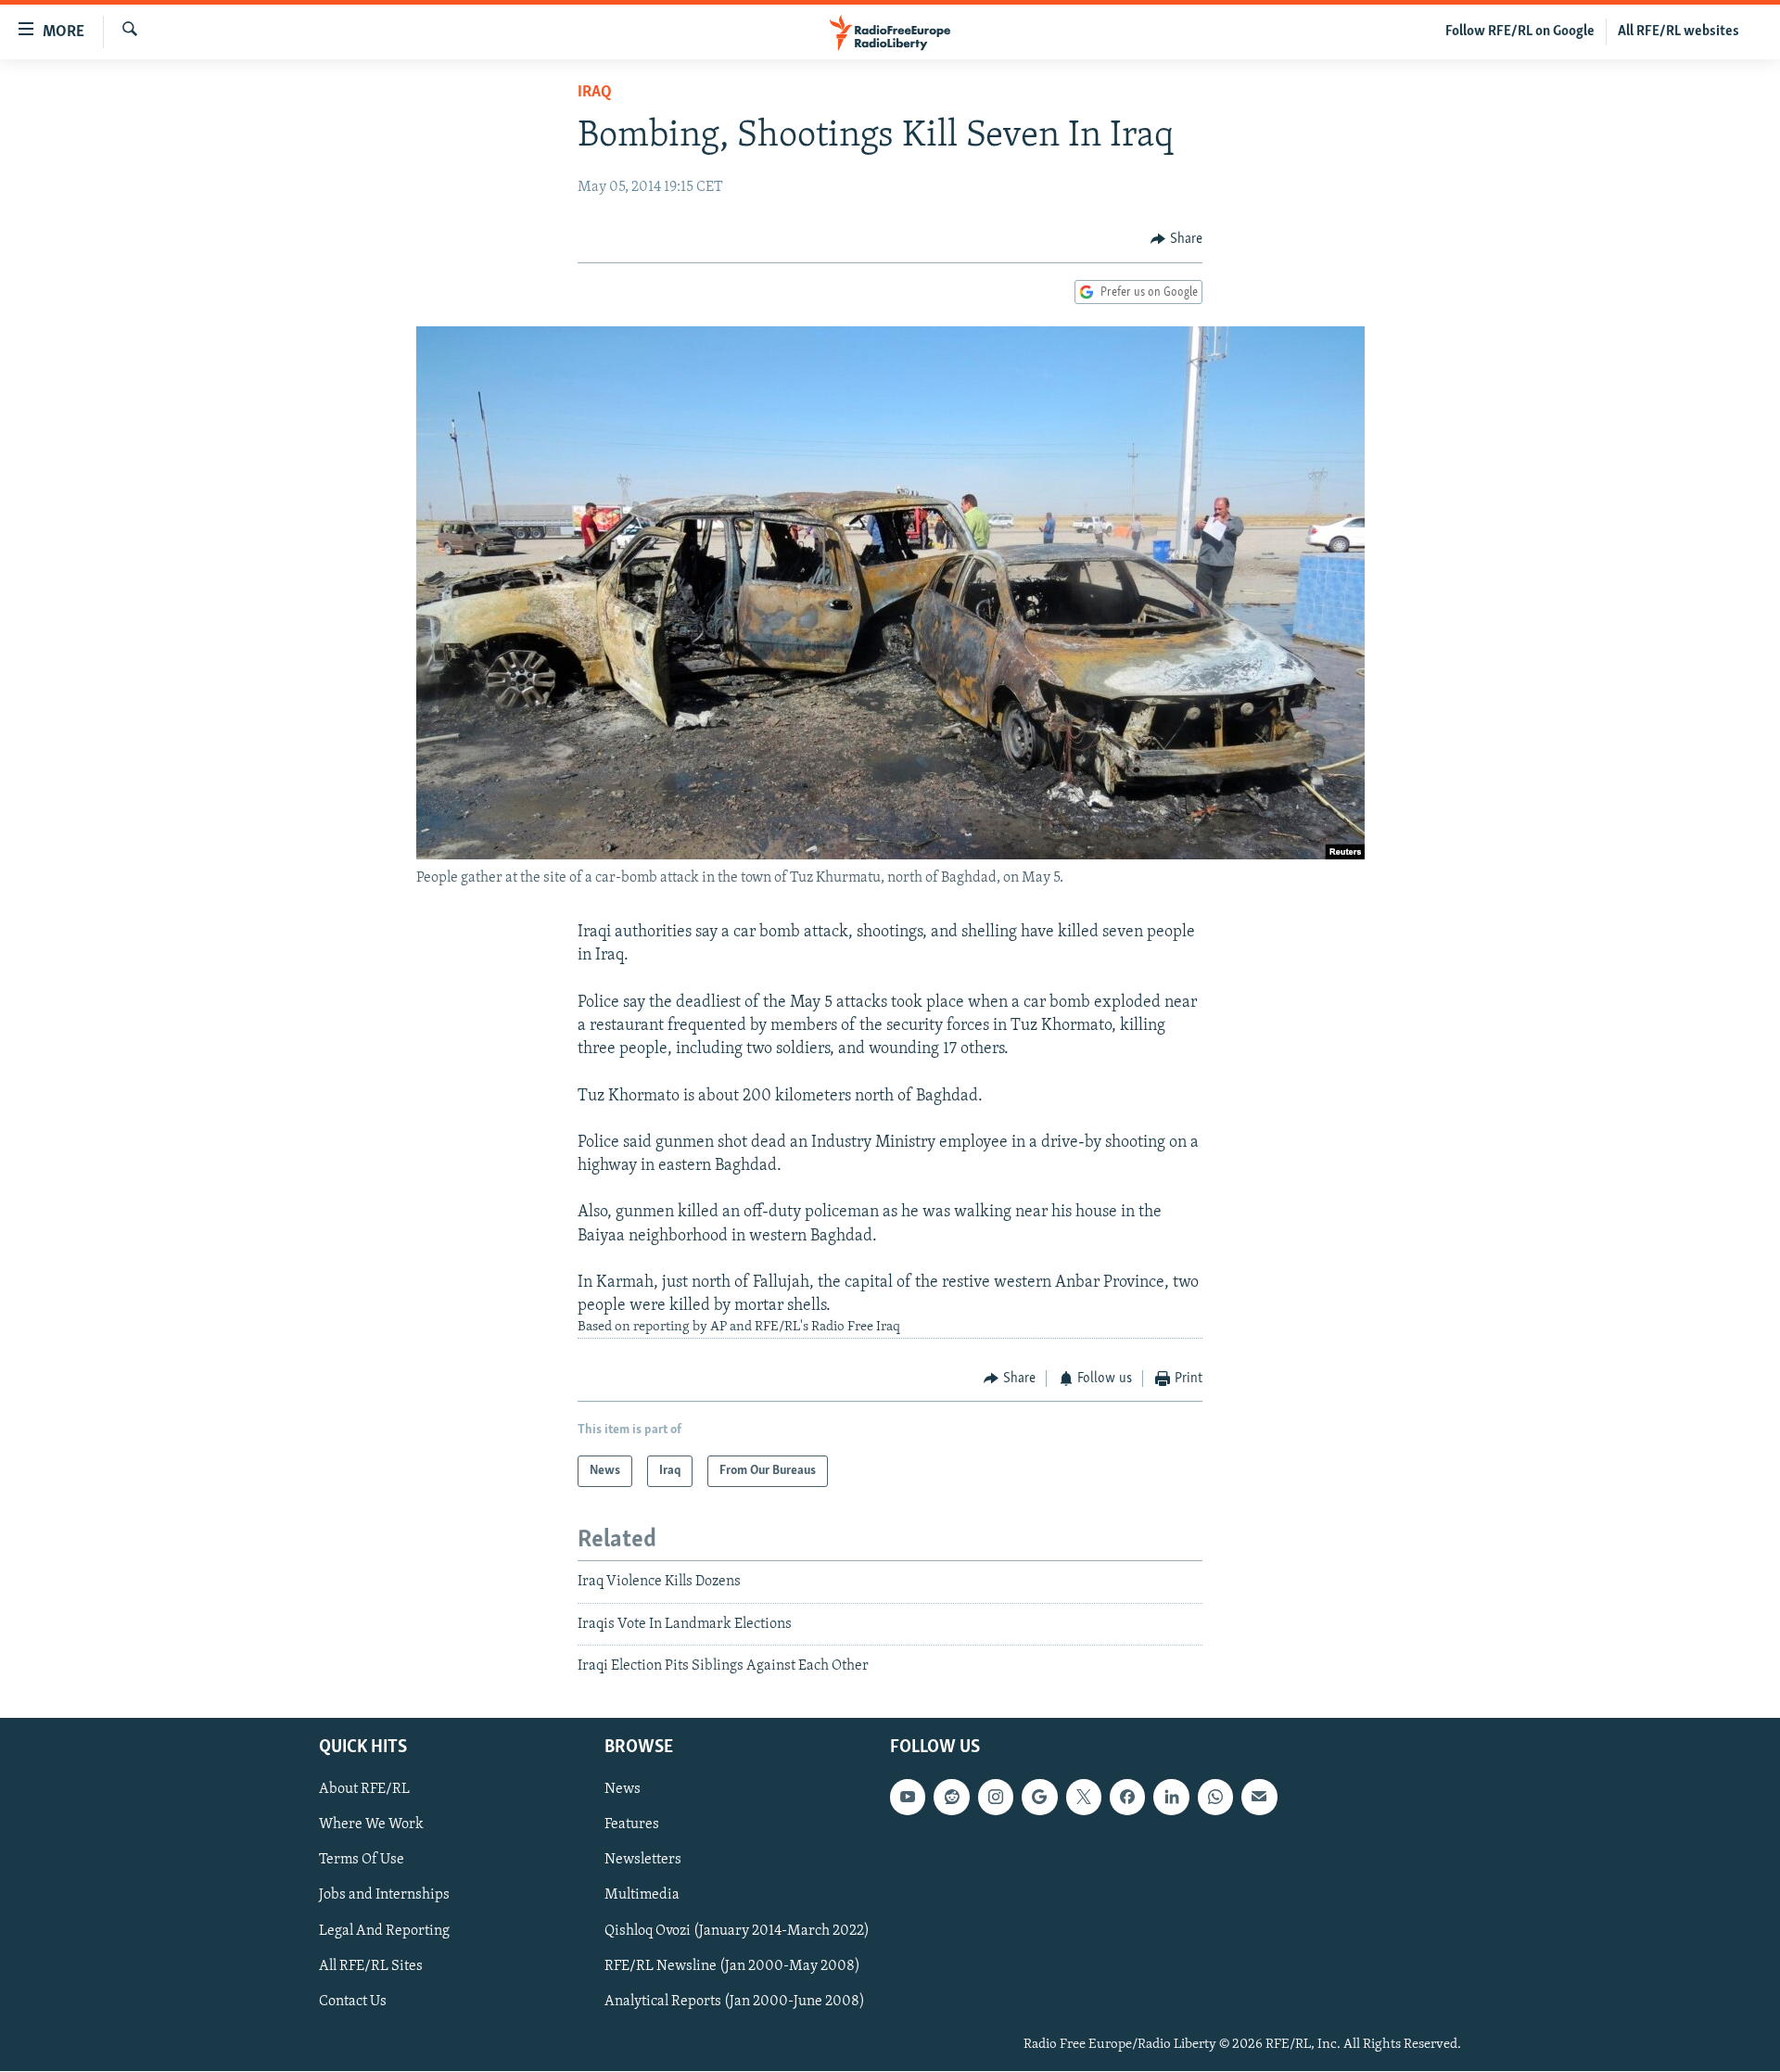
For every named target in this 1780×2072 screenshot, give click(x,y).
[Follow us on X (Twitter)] (1084, 1798)
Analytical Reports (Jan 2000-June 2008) (735, 2002)
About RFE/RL (364, 1790)
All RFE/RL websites (1678, 32)
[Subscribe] (1259, 1798)
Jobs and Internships (384, 1896)
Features (632, 1825)
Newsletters (643, 1861)
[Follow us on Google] (1039, 1798)
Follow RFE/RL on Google (1520, 32)
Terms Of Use (362, 1861)
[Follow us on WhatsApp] (1215, 1798)
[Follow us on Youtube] (908, 1798)
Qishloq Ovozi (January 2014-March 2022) (737, 1931)
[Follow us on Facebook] (1127, 1798)
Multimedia (642, 1896)
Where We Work (371, 1825)
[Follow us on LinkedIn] (1171, 1798)
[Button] (1176, 239)
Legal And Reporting (384, 1931)
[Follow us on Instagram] (996, 1798)
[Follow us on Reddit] (951, 1798)
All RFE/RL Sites (371, 1966)
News (623, 1790)
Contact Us (353, 2002)
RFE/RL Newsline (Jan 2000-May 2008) (732, 1966)
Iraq (595, 93)
